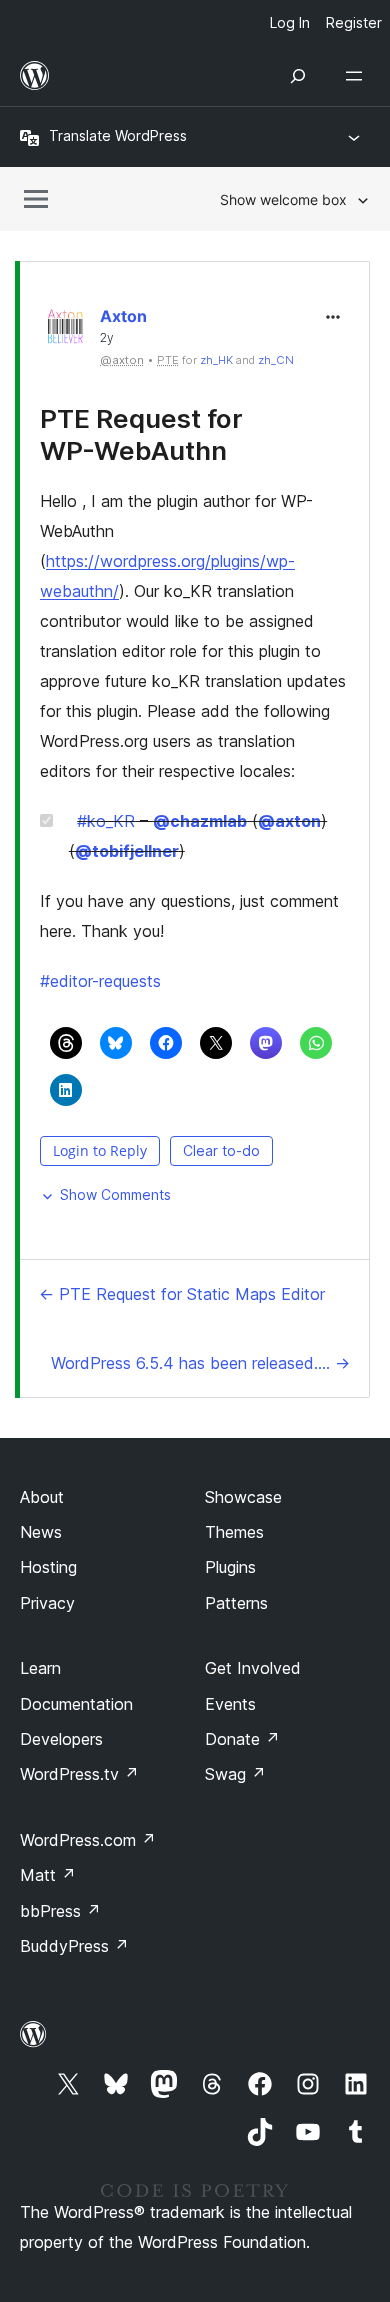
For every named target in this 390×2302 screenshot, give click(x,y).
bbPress (60, 1911)
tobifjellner (127, 851)
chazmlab (200, 821)
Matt (48, 1875)
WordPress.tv (79, 1774)
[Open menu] (358, 76)
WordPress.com (88, 1840)
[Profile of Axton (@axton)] (65, 331)
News (41, 1532)
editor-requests (100, 981)
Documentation (76, 1704)
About (42, 1497)
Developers (61, 1739)
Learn (40, 1668)
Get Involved (253, 1668)
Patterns (236, 1603)
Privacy (47, 1603)
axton (289, 821)
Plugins (230, 1567)
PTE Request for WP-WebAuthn (141, 434)
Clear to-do (221, 1150)
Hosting (48, 1567)
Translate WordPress (118, 135)
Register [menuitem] (354, 22)
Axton (123, 316)
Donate (242, 1739)
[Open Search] (298, 76)
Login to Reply (100, 1150)
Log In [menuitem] (290, 22)
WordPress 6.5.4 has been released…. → (200, 1363)
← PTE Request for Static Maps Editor (182, 1294)
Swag (235, 1774)
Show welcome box (283, 199)
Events (230, 1704)
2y (107, 338)
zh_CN (276, 360)
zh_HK (216, 360)
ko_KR (106, 821)
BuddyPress (74, 1946)
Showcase (243, 1497)
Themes (234, 1532)
